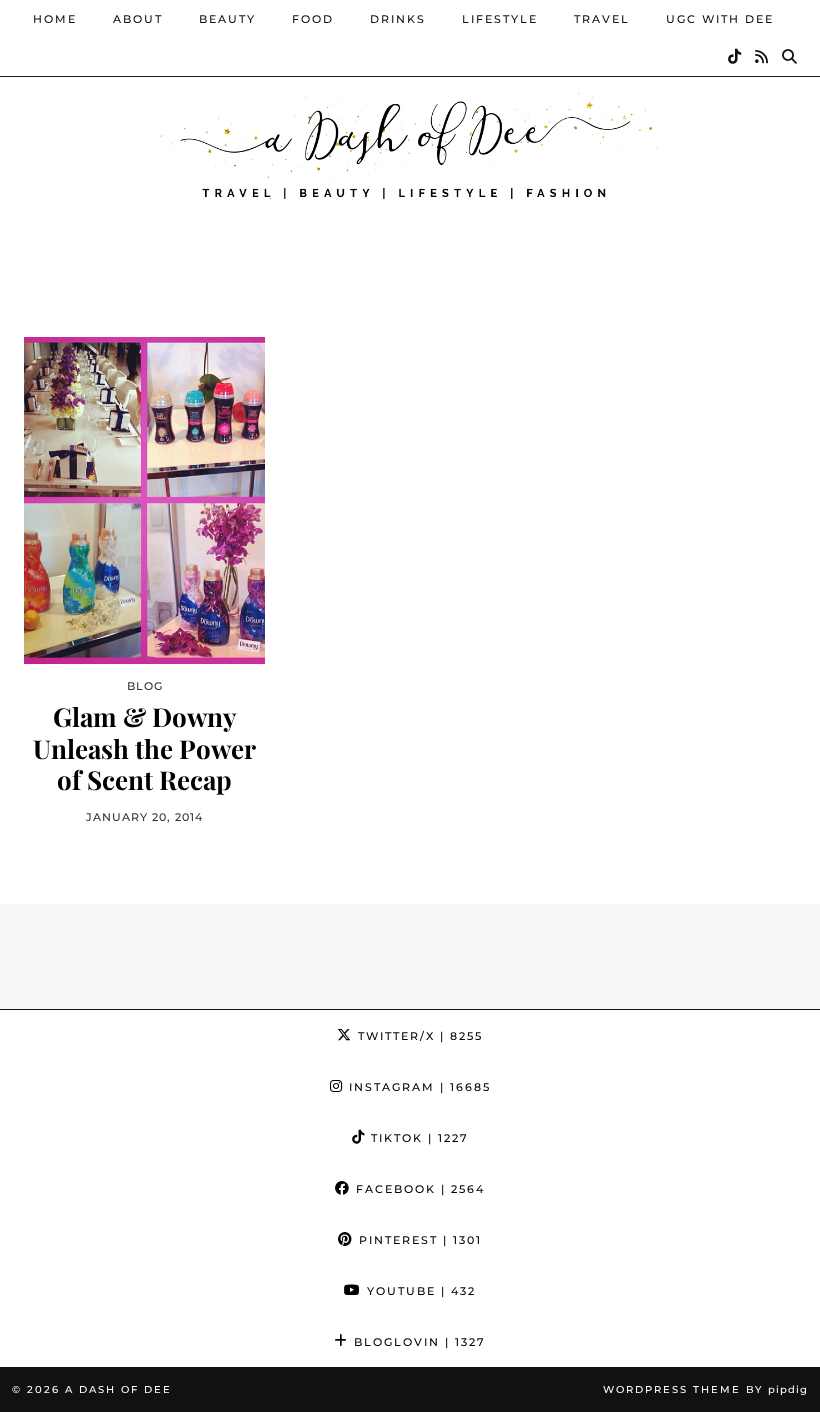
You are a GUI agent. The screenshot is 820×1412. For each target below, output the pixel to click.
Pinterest (418, 1240)
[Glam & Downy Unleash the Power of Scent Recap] (144, 500)
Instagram (417, 1087)
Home (55, 19)
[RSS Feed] (762, 57)
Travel (602, 19)
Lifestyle (500, 19)
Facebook (418, 1189)
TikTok (417, 1138)
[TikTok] (735, 57)
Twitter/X (418, 1036)
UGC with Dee (720, 19)
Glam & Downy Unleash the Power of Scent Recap (144, 748)
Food (313, 19)
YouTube (419, 1291)
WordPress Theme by (705, 1389)
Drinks (398, 19)
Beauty (227, 19)
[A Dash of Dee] (410, 143)
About (138, 19)
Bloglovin (417, 1342)
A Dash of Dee (118, 1389)
